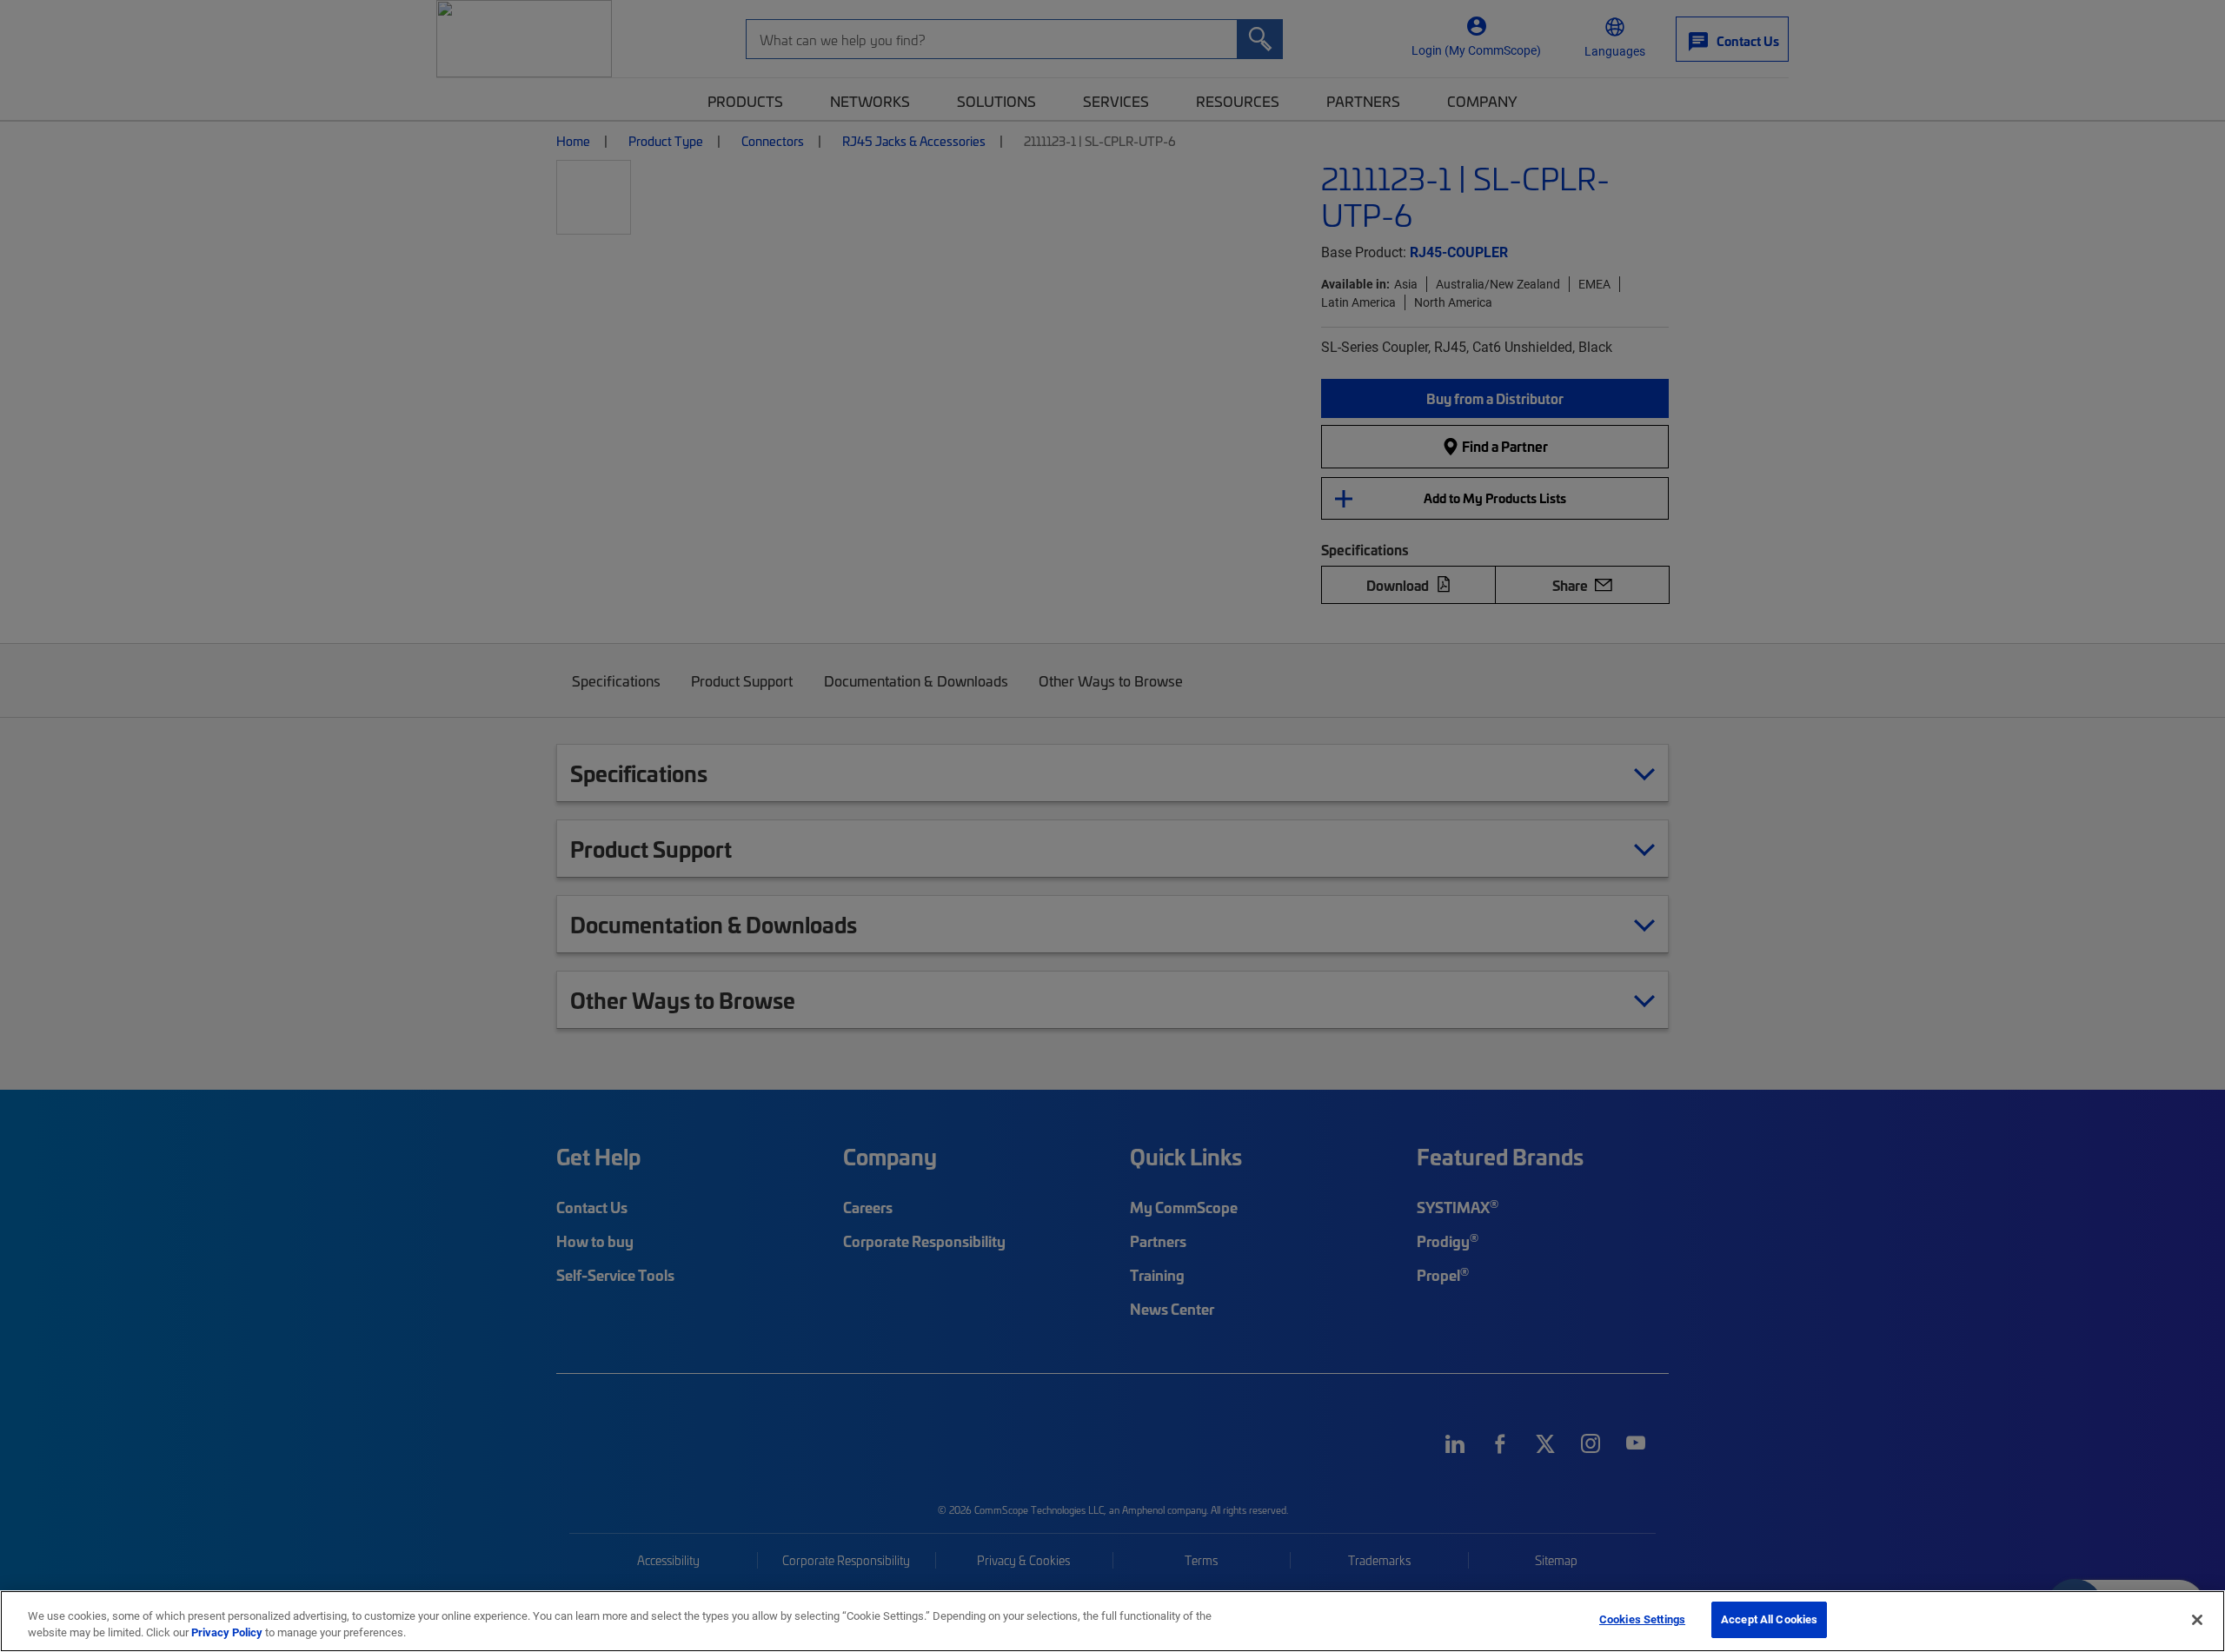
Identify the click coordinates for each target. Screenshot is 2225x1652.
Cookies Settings (1642, 1619)
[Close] (2197, 1620)
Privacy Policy (227, 1633)
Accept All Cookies (1769, 1619)
